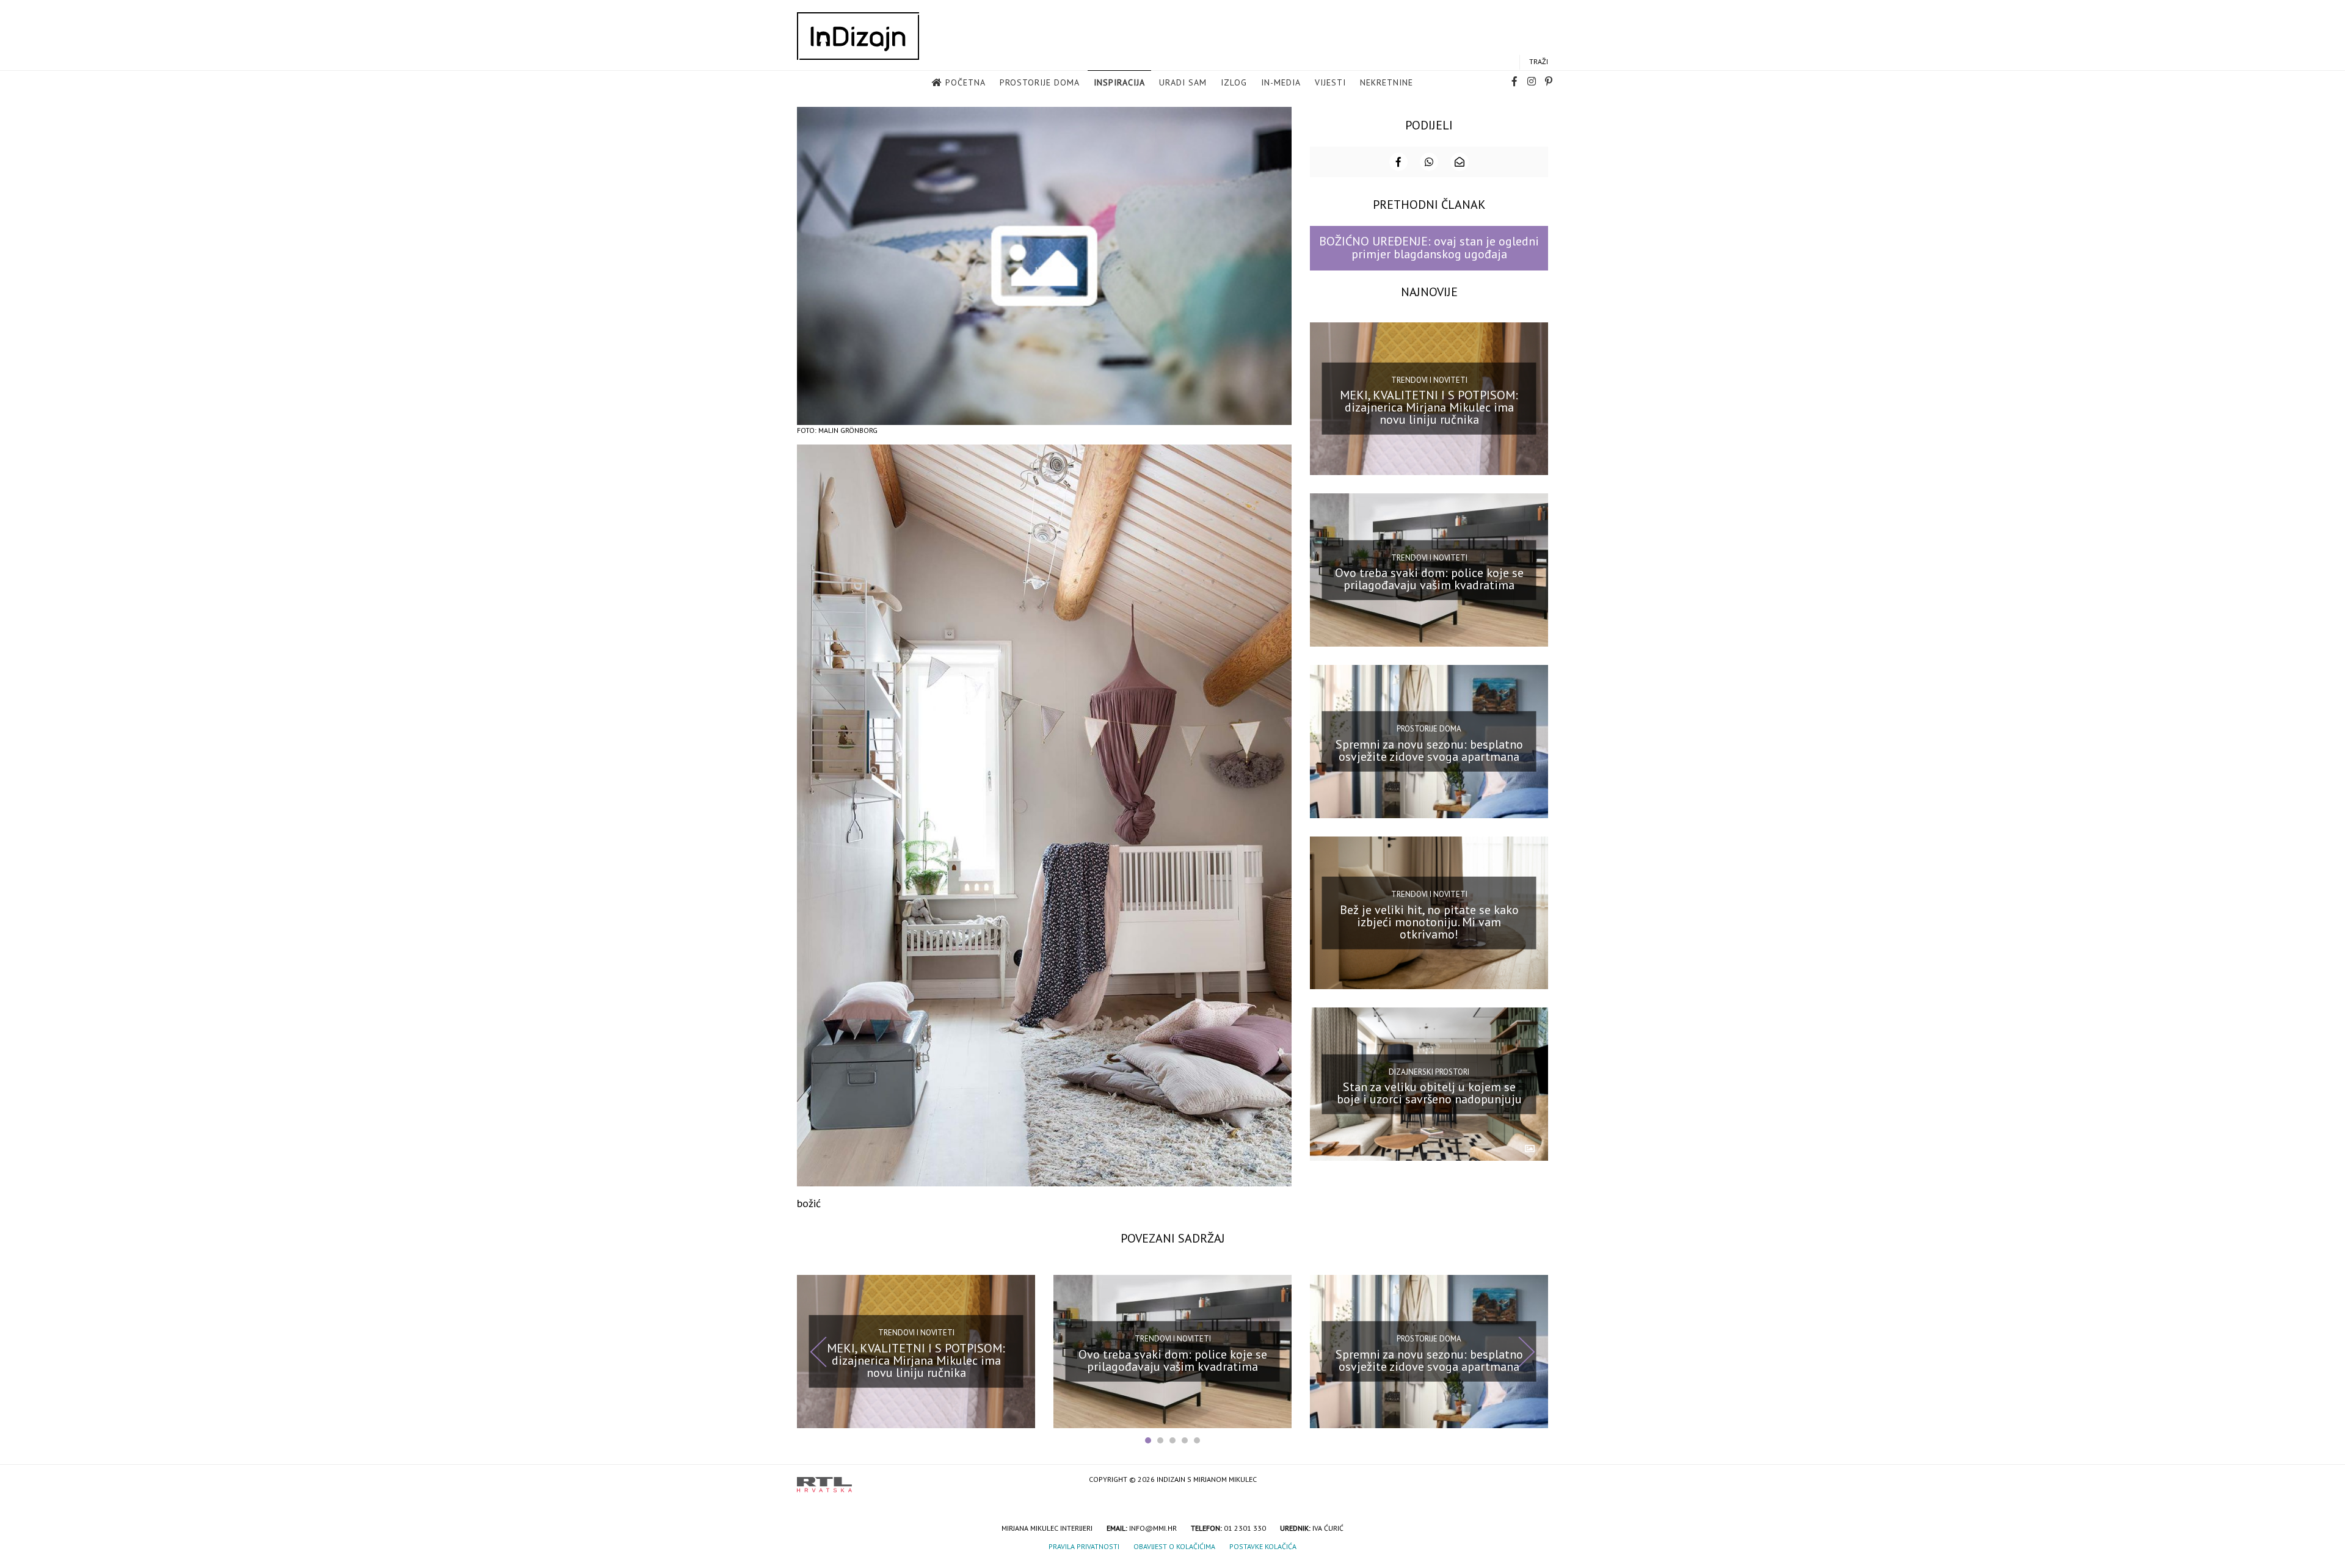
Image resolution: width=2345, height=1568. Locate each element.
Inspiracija (1119, 82)
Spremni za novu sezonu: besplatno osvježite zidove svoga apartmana (1429, 750)
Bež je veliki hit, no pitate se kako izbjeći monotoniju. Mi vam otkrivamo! (1429, 921)
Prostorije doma (1040, 82)
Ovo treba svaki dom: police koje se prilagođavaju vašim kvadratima (1429, 579)
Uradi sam (1183, 82)
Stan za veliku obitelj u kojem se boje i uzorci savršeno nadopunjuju (1429, 1093)
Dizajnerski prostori (1429, 1071)
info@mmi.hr (1153, 1528)
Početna (965, 82)
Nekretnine (1387, 82)
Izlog (1234, 82)
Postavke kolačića (1263, 1546)
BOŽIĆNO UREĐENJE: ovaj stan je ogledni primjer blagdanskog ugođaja (1429, 248)
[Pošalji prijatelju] (1460, 162)
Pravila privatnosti (1084, 1546)
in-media (1281, 82)
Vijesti (1330, 82)
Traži (1539, 61)
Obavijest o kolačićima (1174, 1546)
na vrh (1536, 1480)
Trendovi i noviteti (1429, 380)
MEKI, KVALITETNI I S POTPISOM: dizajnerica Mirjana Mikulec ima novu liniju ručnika (1429, 407)
